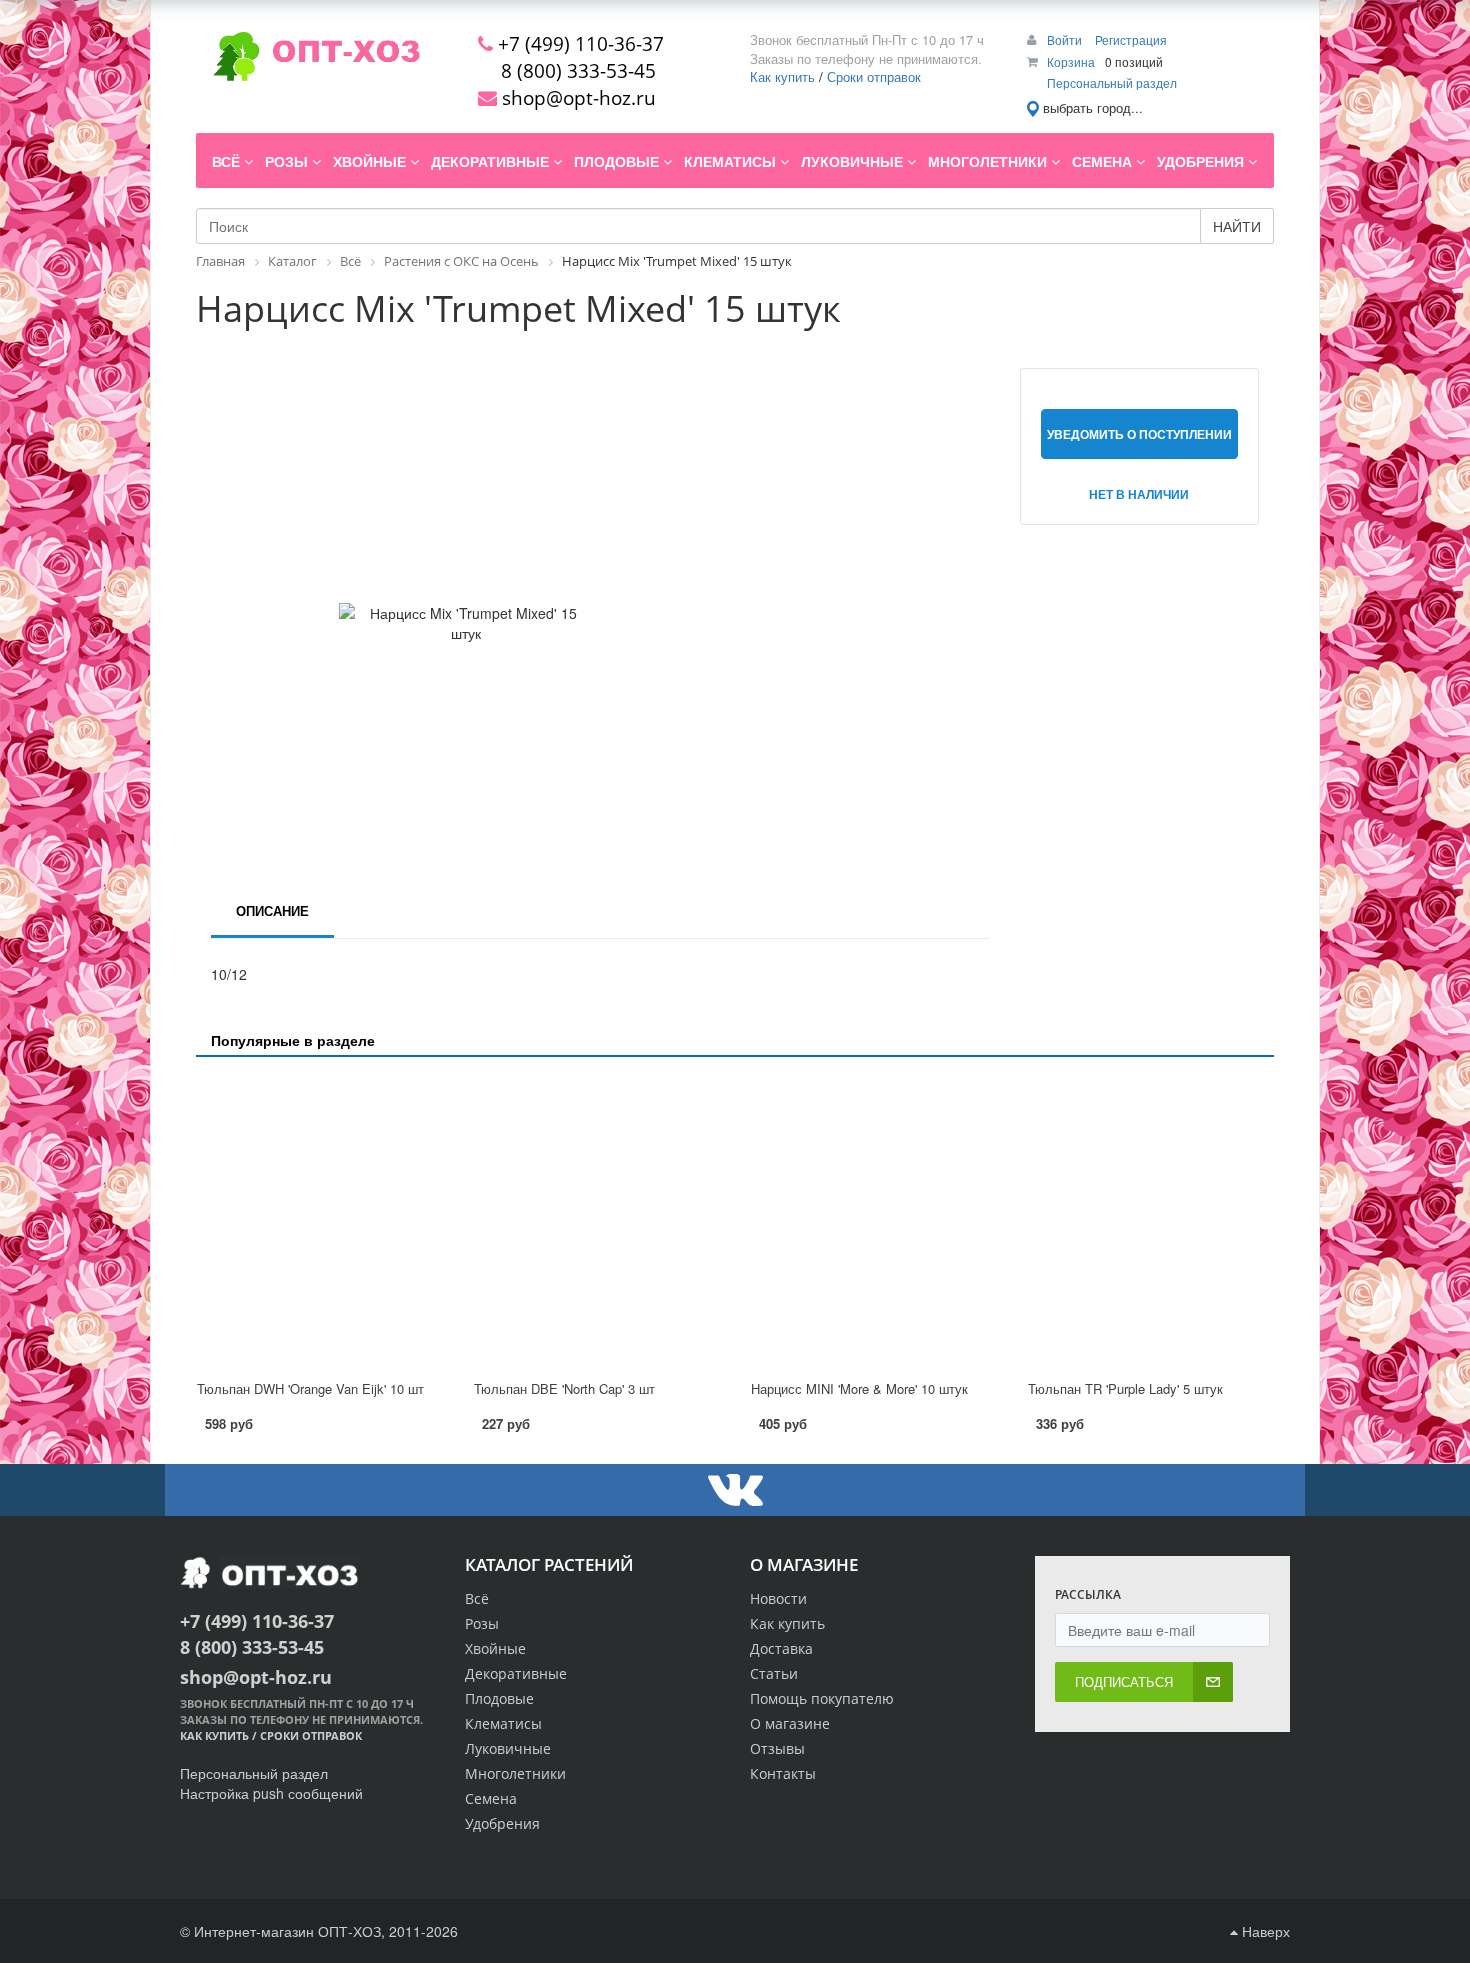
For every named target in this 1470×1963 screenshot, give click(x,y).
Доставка (781, 1648)
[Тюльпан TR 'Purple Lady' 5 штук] (1150, 1220)
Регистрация (1131, 39)
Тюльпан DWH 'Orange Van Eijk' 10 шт (310, 1388)
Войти (1066, 39)
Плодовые (499, 1698)
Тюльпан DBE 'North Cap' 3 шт (564, 1388)
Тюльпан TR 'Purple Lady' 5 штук (1125, 1388)
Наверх (1264, 1931)
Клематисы (503, 1723)
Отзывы (777, 1748)
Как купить (782, 76)
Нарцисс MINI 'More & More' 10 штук (859, 1388)
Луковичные (508, 1748)
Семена (491, 1798)
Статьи (774, 1673)
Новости (778, 1598)
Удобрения (502, 1823)
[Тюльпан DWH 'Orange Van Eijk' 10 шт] (319, 1220)
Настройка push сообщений (271, 1793)
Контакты (783, 1773)
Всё (477, 1598)
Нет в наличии (1139, 494)
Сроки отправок (874, 76)
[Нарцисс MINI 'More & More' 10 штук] (873, 1220)
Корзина (1071, 61)
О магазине (790, 1723)
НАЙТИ (1237, 226)
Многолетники (515, 1773)
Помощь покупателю (822, 1698)
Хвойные (495, 1648)
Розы (482, 1623)
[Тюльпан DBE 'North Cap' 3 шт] (596, 1220)
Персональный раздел (1112, 82)
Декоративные (516, 1673)
